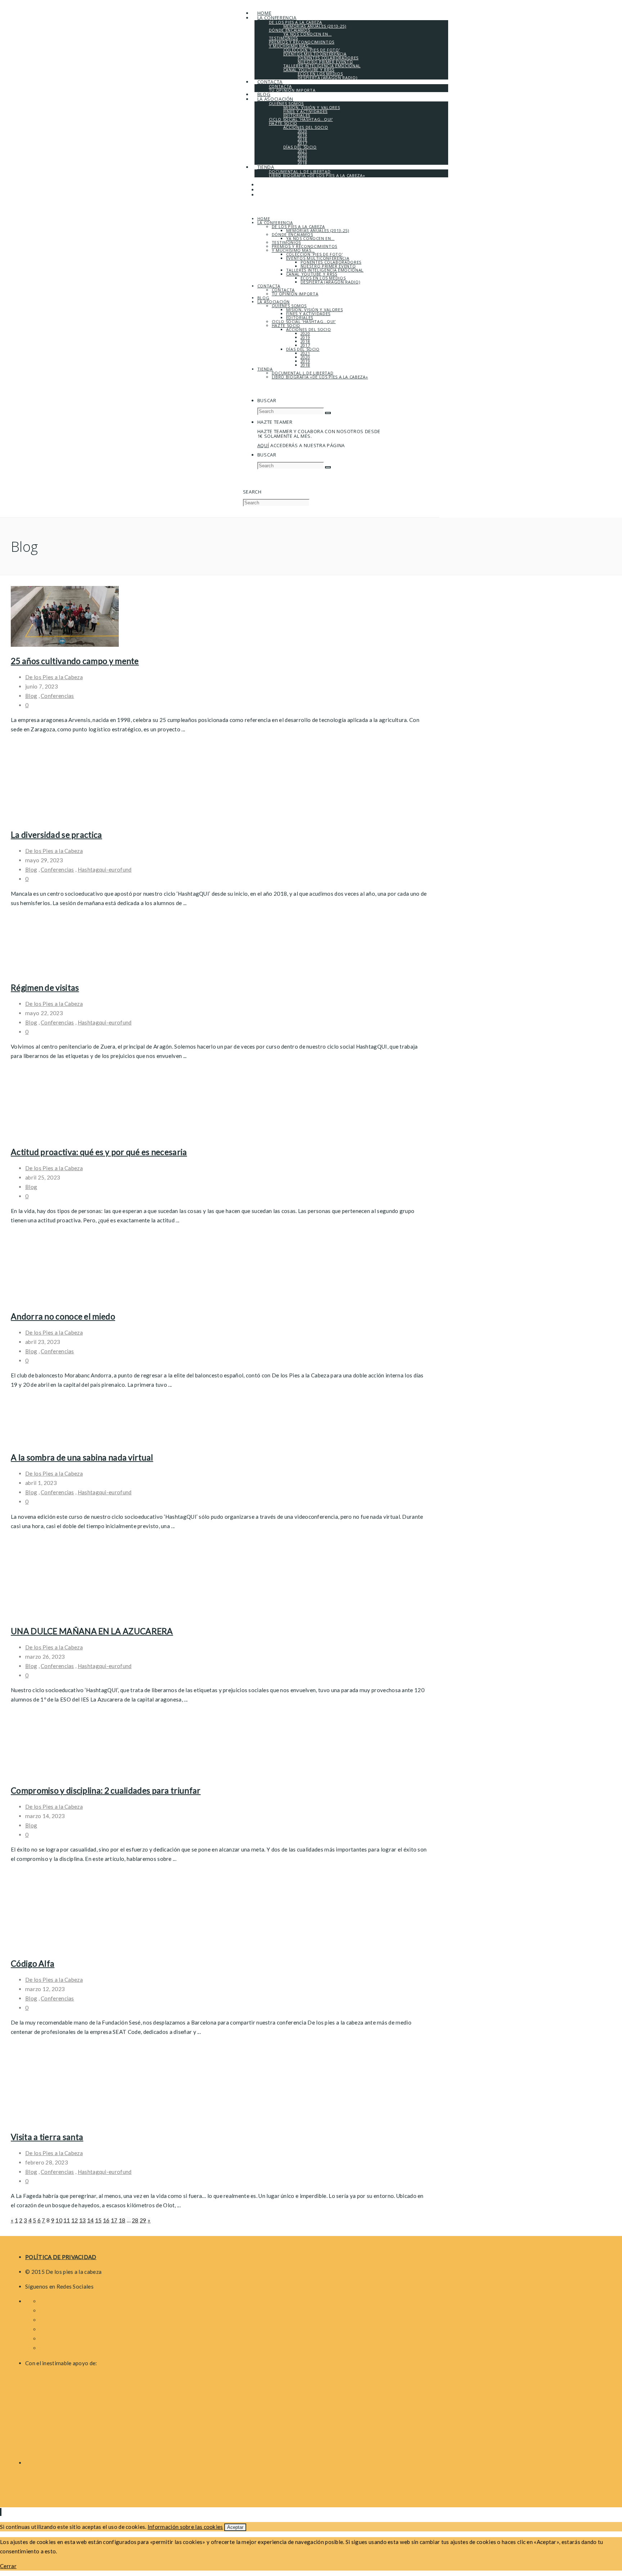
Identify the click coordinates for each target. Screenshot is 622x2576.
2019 (305, 337)
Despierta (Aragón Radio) (330, 282)
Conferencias (57, 696)
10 (59, 2220)
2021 (305, 353)
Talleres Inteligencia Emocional (325, 270)
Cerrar (8, 2566)
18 (122, 2220)
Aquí (263, 445)
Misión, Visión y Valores (315, 310)
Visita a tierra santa (47, 2137)
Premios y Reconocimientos (305, 246)
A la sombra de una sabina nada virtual (82, 1457)
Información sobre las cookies (185, 2527)
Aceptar (235, 2527)
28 (135, 2220)
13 (83, 2220)
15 (98, 2220)
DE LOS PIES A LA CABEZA (298, 226)
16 (106, 2220)
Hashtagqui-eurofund (105, 869)
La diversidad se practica (57, 835)
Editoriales (300, 317)
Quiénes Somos (289, 306)
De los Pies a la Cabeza (54, 677)
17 (114, 2220)
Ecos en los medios (323, 278)
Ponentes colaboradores (331, 262)
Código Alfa (33, 1963)
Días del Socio (303, 349)
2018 (305, 341)
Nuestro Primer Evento (328, 266)
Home (264, 219)
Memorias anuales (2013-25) (318, 230)
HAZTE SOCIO (286, 325)
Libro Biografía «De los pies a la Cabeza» (320, 377)
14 (91, 2220)
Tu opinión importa (295, 294)
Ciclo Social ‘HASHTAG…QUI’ (304, 321)
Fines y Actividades (308, 314)
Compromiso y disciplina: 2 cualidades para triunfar (106, 1790)
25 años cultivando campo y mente (75, 661)
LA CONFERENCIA (275, 222)
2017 (305, 345)
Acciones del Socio (309, 329)
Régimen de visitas (45, 987)
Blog (263, 298)
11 (67, 2220)
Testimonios (286, 242)
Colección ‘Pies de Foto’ (315, 254)
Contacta (269, 286)
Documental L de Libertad (303, 373)
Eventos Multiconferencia (318, 258)
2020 (305, 333)
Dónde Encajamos (292, 234)
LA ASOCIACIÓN (274, 302)
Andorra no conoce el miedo (63, 1316)
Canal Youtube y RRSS (312, 274)
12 (75, 2220)
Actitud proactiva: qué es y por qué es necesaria (99, 1152)
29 (143, 2220)
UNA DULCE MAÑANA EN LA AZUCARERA (92, 1631)
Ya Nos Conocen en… (310, 238)
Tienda (265, 369)
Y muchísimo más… (293, 250)
